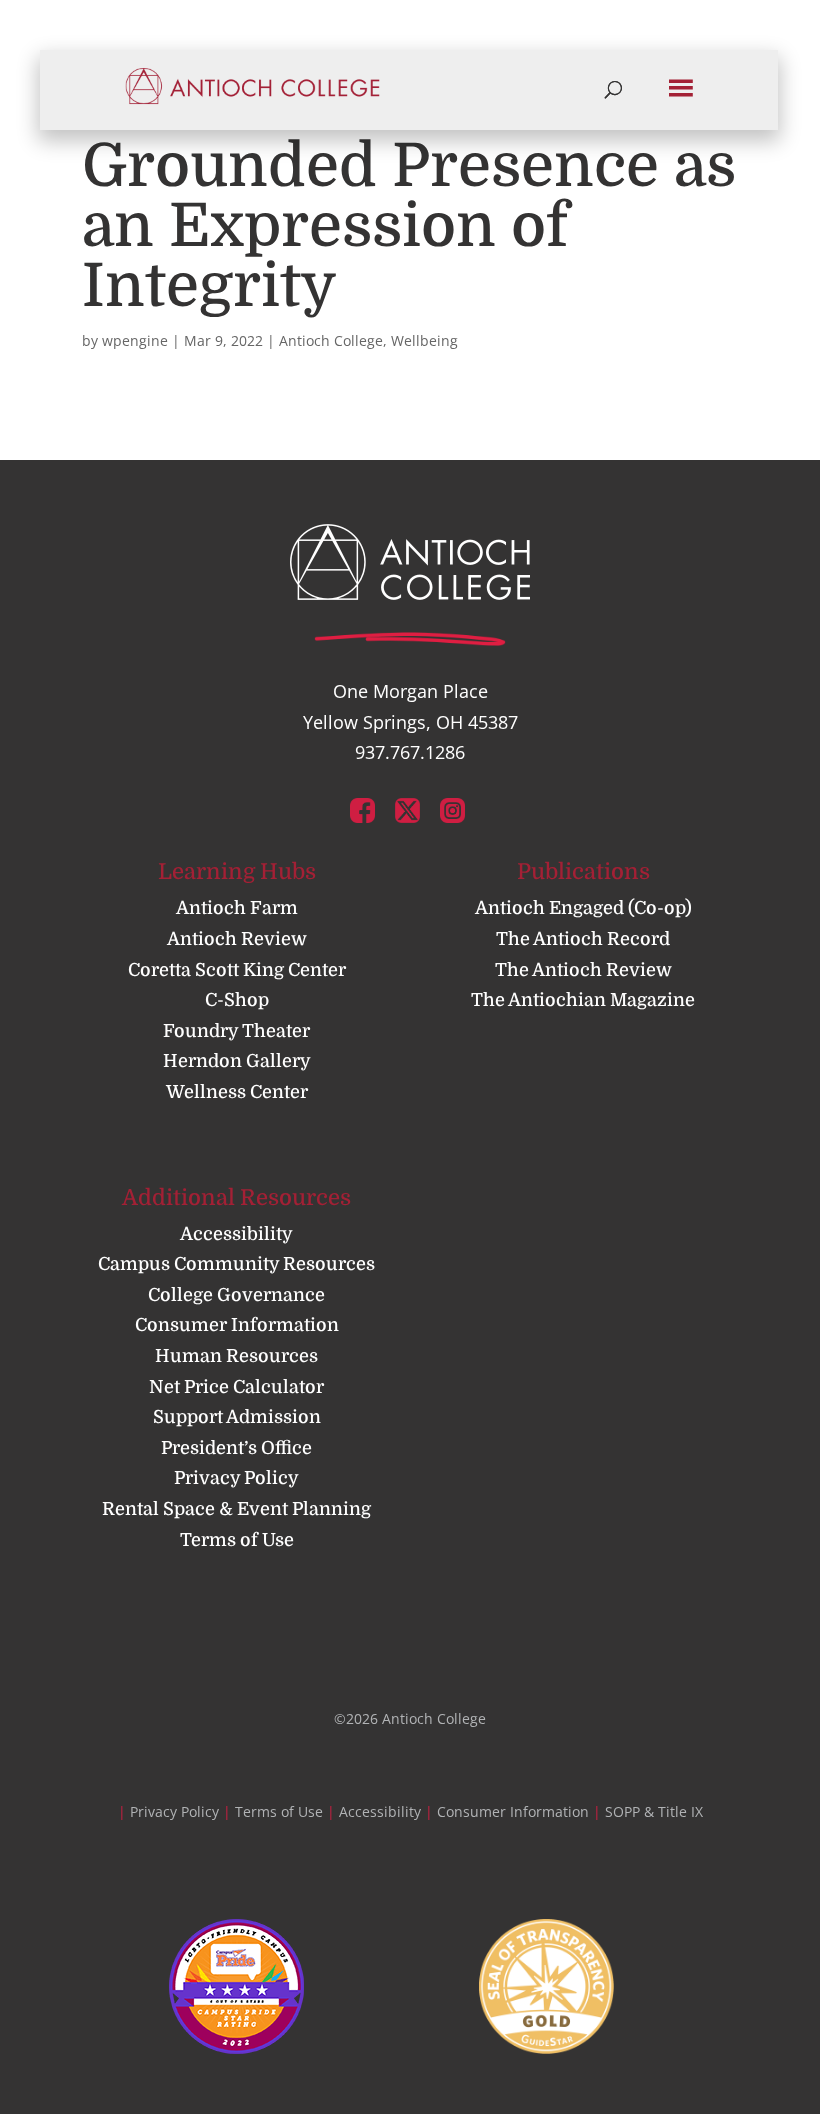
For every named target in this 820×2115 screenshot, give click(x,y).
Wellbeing (424, 340)
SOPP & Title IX (654, 1811)
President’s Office (236, 1448)
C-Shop (237, 1000)
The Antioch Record (583, 939)
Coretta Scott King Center (237, 970)
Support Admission (237, 1417)
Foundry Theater (236, 1031)
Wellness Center (237, 1092)
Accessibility (236, 1234)
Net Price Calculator (236, 1387)
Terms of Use (237, 1540)
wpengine (135, 340)
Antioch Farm (237, 908)
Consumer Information (237, 1325)
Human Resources (236, 1356)
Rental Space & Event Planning (236, 1509)
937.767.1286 (410, 752)
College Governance (236, 1295)
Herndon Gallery (237, 1061)
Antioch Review (237, 939)
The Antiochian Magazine (583, 1000)
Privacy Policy (236, 1478)
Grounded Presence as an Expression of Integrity (409, 226)
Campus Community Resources (236, 1264)
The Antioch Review (583, 970)
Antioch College (331, 340)
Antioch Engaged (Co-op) (583, 908)
